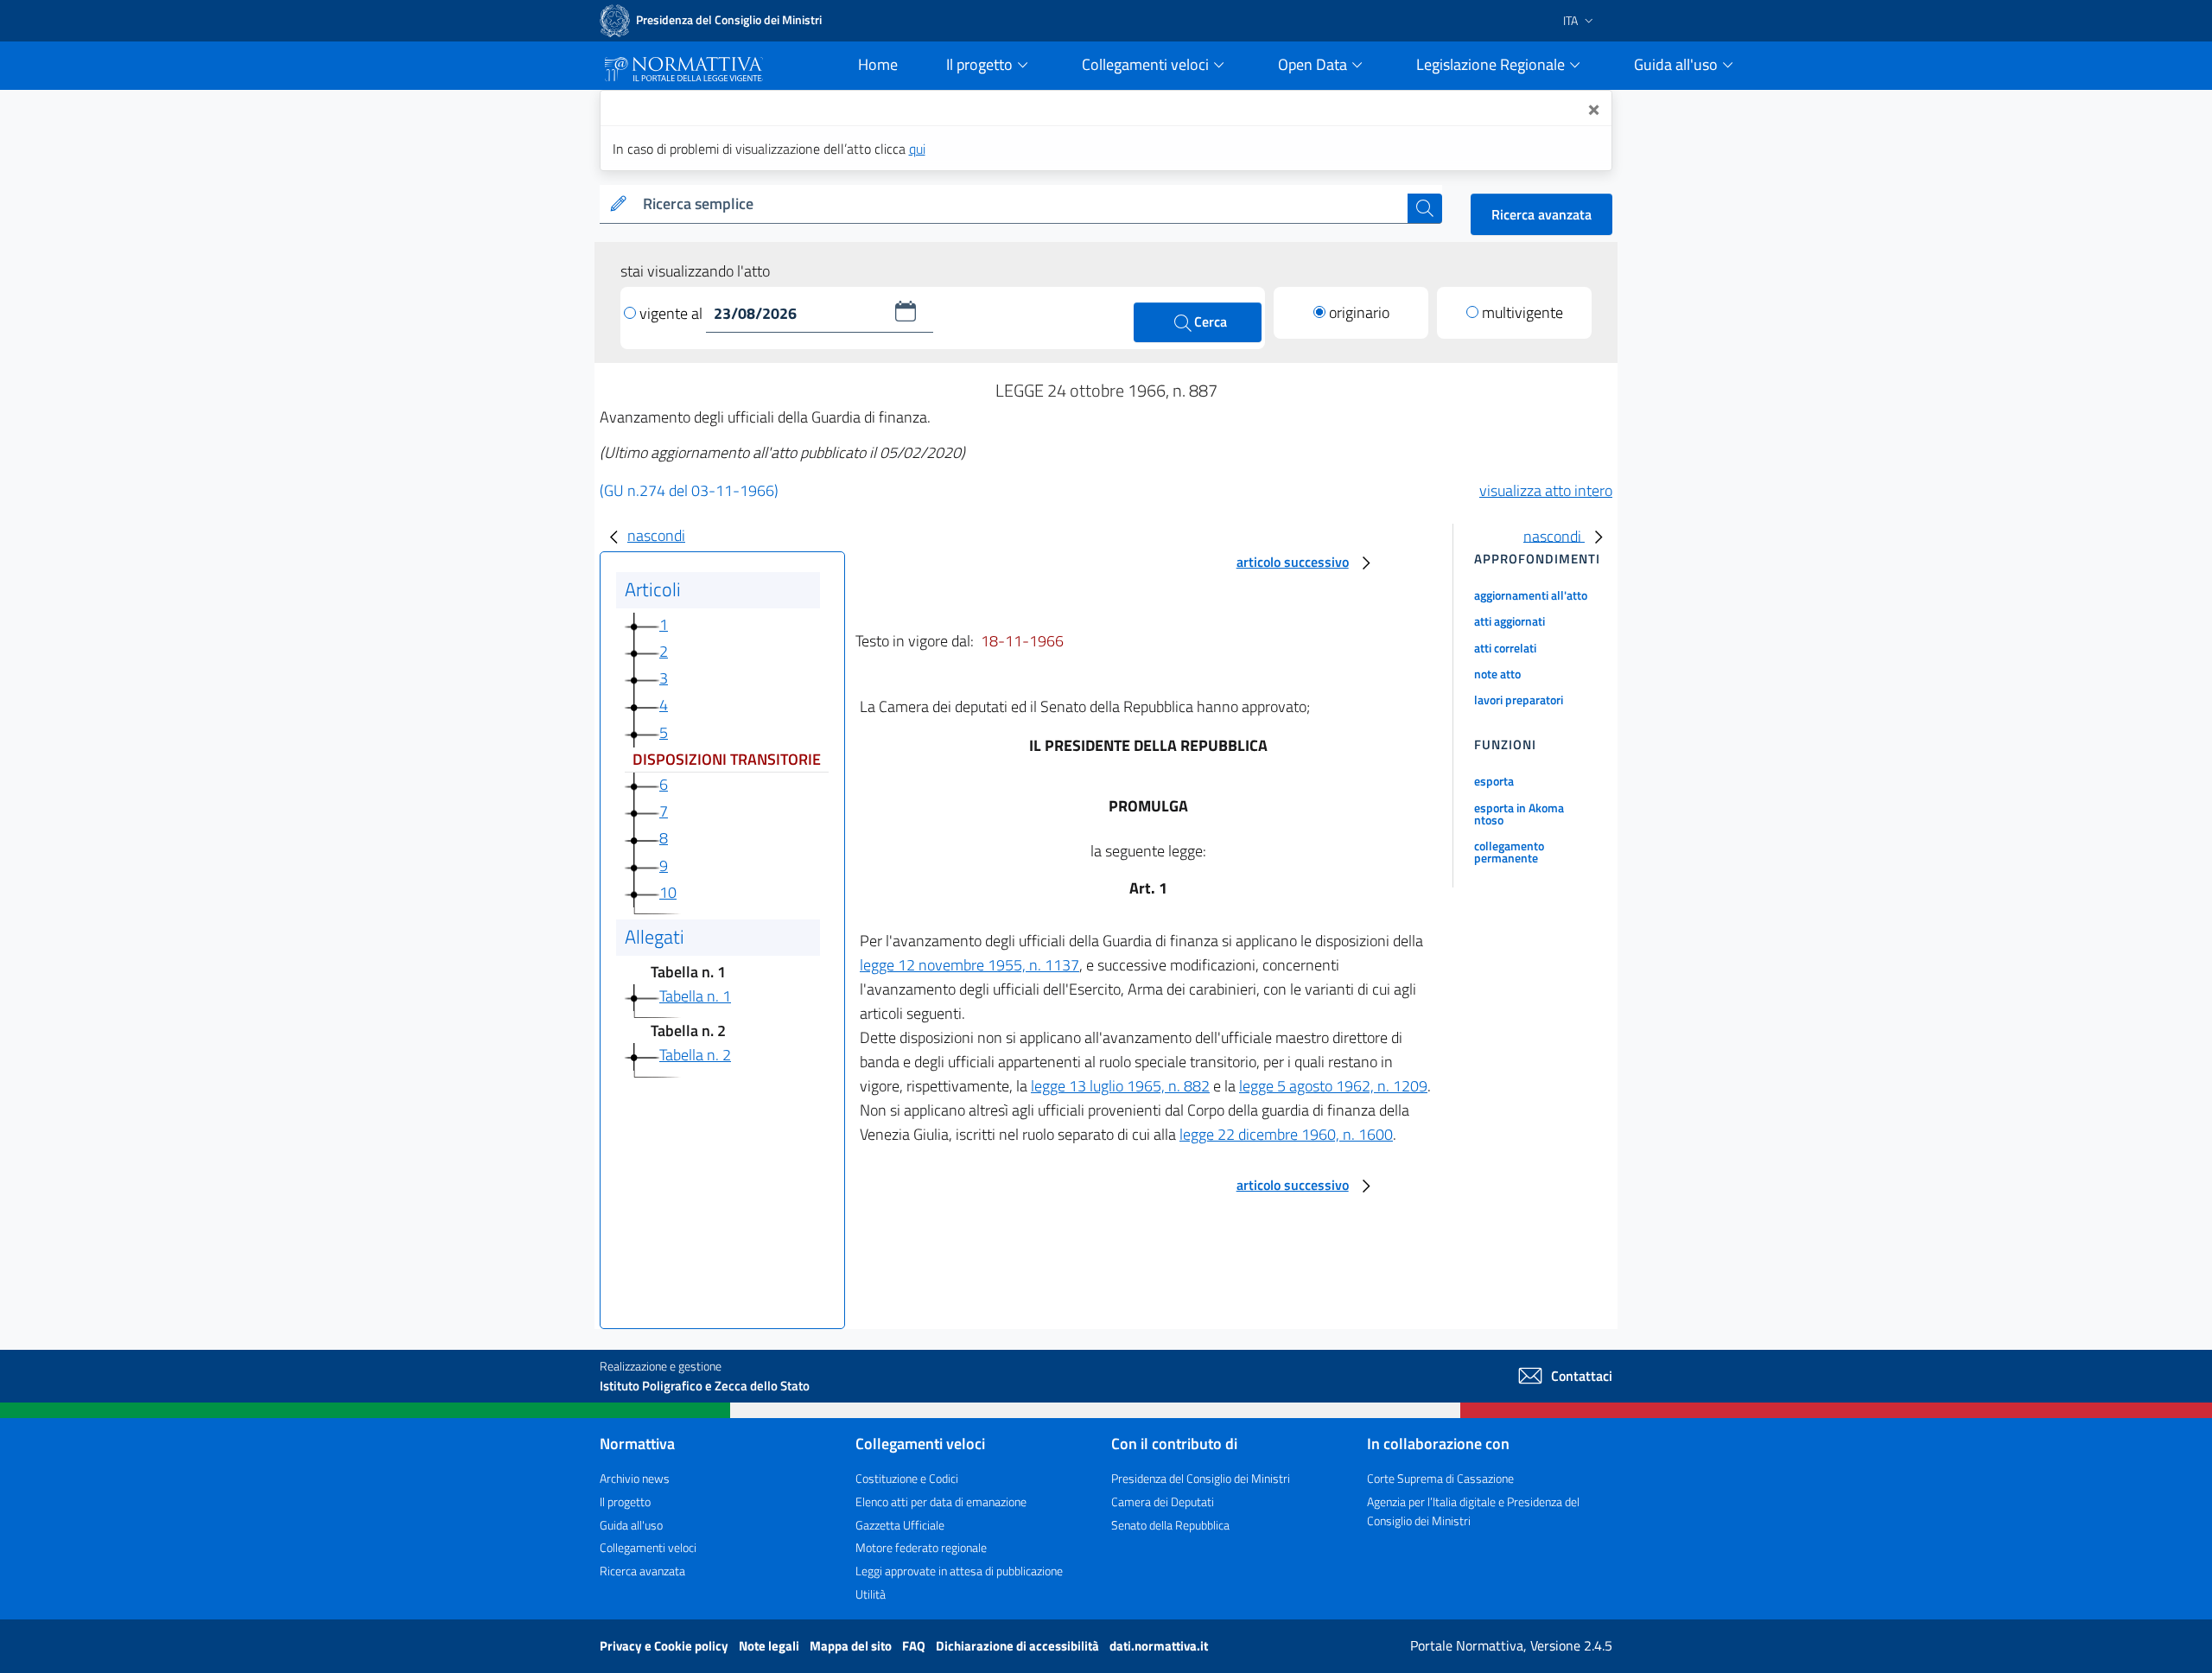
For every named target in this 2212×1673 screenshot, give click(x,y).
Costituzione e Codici (907, 1478)
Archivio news (635, 1478)
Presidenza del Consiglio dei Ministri (1201, 1478)
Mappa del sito (852, 1646)
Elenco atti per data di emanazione (941, 1501)
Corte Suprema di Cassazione (1440, 1478)
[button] (906, 311)
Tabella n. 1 (695, 996)
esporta (1494, 781)
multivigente (1522, 312)
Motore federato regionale (921, 1547)
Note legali (770, 1646)
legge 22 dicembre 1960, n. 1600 (1286, 1134)
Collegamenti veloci (648, 1547)
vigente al (673, 313)
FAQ (915, 1646)
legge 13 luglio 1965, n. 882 (1120, 1086)
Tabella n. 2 (695, 1055)
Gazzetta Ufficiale (900, 1525)
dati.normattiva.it (1159, 1646)
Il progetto (625, 1501)
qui (917, 149)
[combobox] (1022, 204)
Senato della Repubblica (1170, 1525)
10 (668, 892)
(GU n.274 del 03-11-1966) (689, 490)
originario (1359, 312)
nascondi (656, 535)
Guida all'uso (631, 1525)
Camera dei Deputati (1163, 1501)
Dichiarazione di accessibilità (1019, 1646)
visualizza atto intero (1546, 490)
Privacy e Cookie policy (665, 1646)
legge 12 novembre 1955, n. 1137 (969, 965)
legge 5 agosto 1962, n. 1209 (1333, 1086)
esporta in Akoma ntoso (1519, 814)
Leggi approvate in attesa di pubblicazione (959, 1571)
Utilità (871, 1594)
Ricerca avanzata (1541, 214)
